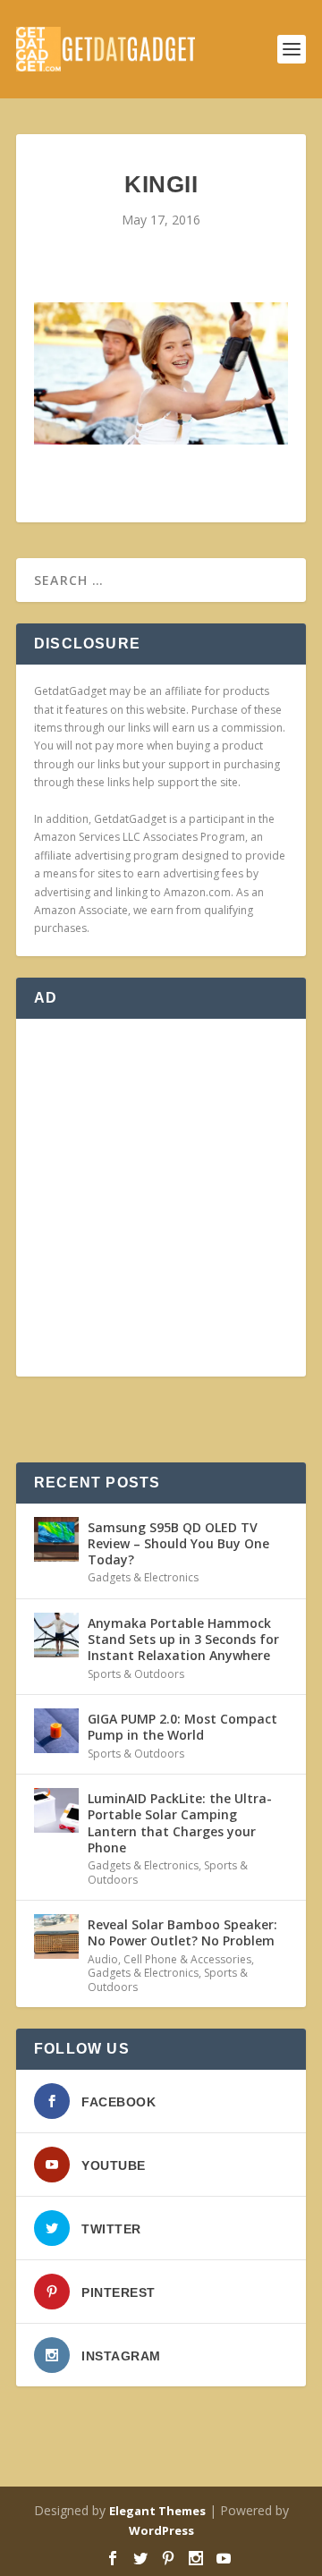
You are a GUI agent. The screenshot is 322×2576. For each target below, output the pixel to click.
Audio (103, 1959)
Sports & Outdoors (136, 1674)
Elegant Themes (157, 2511)
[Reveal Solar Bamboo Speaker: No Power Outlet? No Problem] (56, 1936)
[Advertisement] (161, 1198)
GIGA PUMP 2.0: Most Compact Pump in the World (182, 1727)
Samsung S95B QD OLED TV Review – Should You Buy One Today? (178, 1543)
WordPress (161, 2530)
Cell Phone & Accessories (187, 1959)
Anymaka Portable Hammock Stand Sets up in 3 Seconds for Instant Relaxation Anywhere (183, 1639)
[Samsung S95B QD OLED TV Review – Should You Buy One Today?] (56, 1539)
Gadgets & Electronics (143, 1577)
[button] (161, 374)
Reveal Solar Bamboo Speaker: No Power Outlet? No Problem (182, 1932)
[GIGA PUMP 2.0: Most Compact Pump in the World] (56, 1731)
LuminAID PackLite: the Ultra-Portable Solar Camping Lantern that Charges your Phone (180, 1823)
